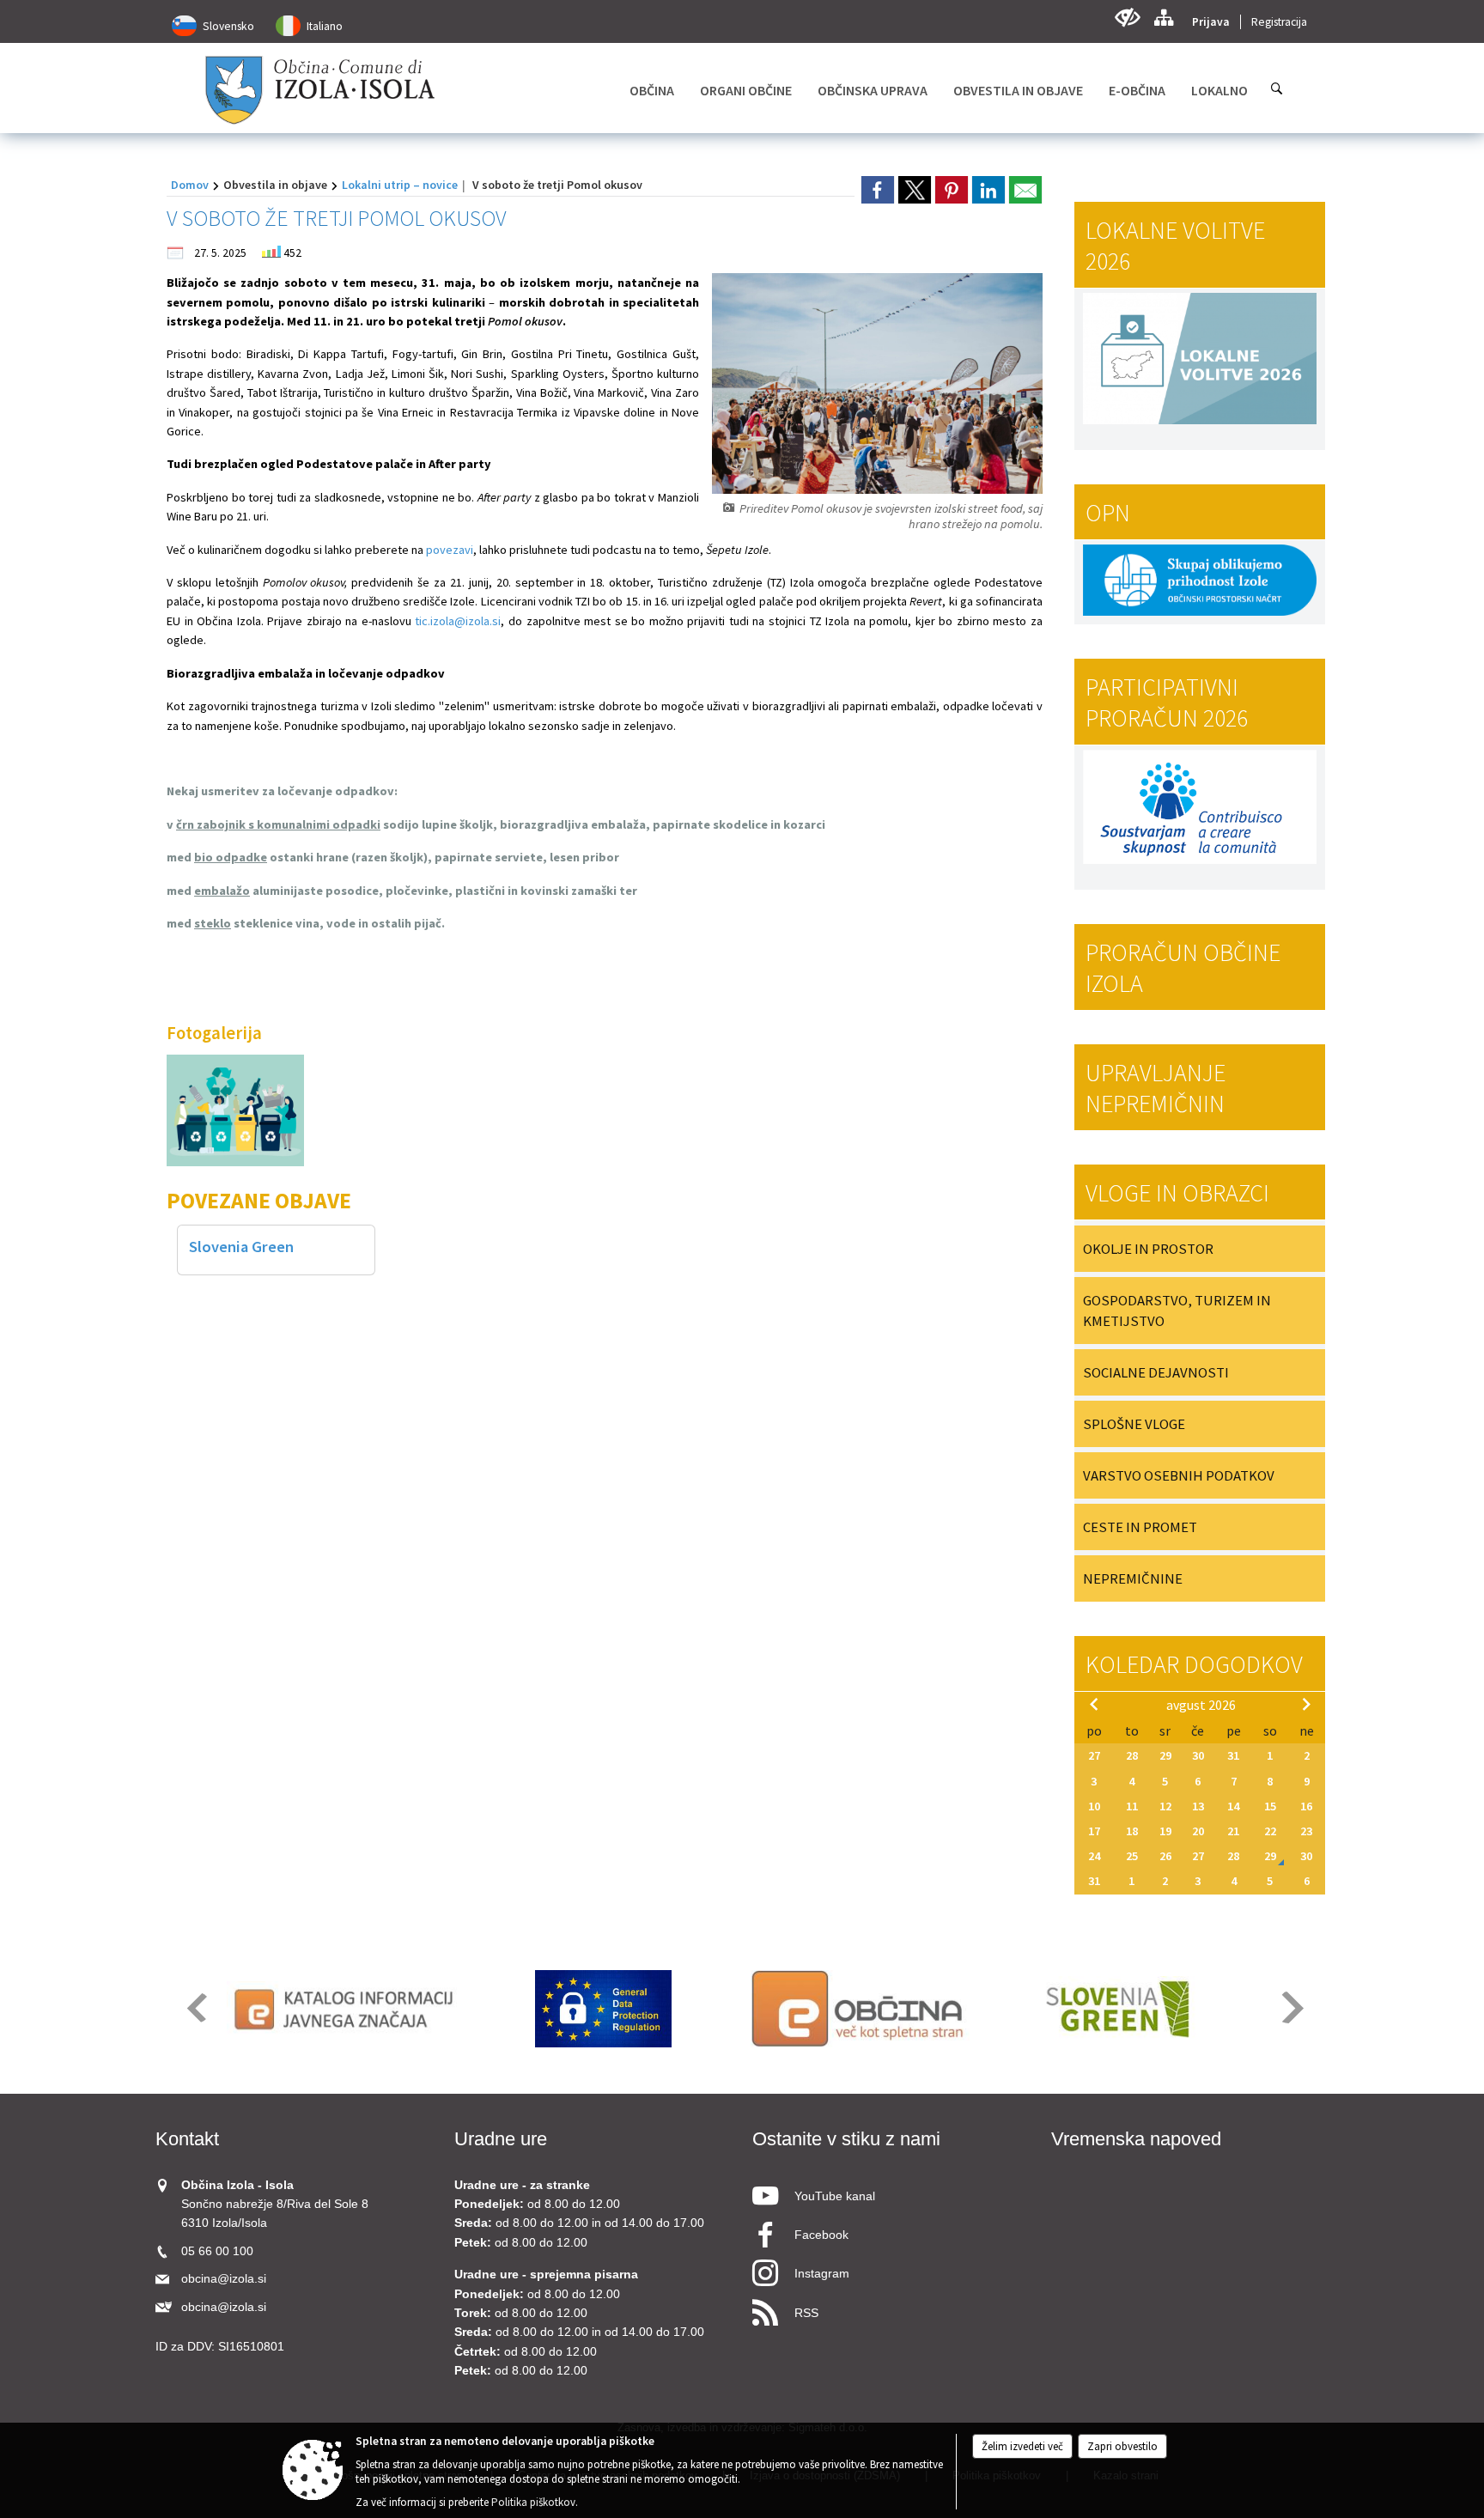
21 (1233, 1831)
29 (1165, 1755)
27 (1094, 1755)
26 (1165, 1856)
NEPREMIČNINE (1133, 1578)
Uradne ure (501, 2139)
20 (1198, 1831)
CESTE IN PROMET (1140, 1527)
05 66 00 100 (217, 2251)
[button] (195, 2007)
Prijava (1211, 22)
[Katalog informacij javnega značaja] (347, 2009)
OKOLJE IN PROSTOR (1148, 1249)
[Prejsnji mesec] (1094, 1704)
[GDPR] (604, 2009)
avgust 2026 (1201, 1705)
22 (1270, 1831)
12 (1165, 1806)
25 (1132, 1856)
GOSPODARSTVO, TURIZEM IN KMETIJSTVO (1177, 1311)
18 (1132, 1831)
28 (1132, 1755)
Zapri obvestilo (1122, 2446)
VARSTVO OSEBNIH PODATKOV (1179, 1475)
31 (1233, 1755)
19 (1165, 1831)
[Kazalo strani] (1163, 18)
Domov (190, 185)
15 (1270, 1806)
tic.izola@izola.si (458, 621)
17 (1094, 1831)
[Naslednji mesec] (1306, 1704)
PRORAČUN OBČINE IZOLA (1183, 968)
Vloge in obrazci (1177, 1193)
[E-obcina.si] (860, 2009)
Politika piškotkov (533, 2502)
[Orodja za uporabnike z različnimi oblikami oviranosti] (1127, 18)
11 (1132, 1806)
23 (1306, 1831)
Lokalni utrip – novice (400, 185)
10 (1094, 1806)
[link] (878, 190)
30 (1198, 1755)
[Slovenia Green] (1117, 2009)
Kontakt (187, 2139)
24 (1094, 1856)
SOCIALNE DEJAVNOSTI (1156, 1372)
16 (1306, 1806)
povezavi (450, 550)
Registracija (1279, 22)
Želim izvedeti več (1022, 2446)
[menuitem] (652, 90)
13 (1198, 1806)
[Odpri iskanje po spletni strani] (1277, 88)
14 (1233, 1806)
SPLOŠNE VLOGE (1134, 1424)
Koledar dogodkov (1194, 1664)
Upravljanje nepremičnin (1156, 1088)
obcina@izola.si (224, 2279)
